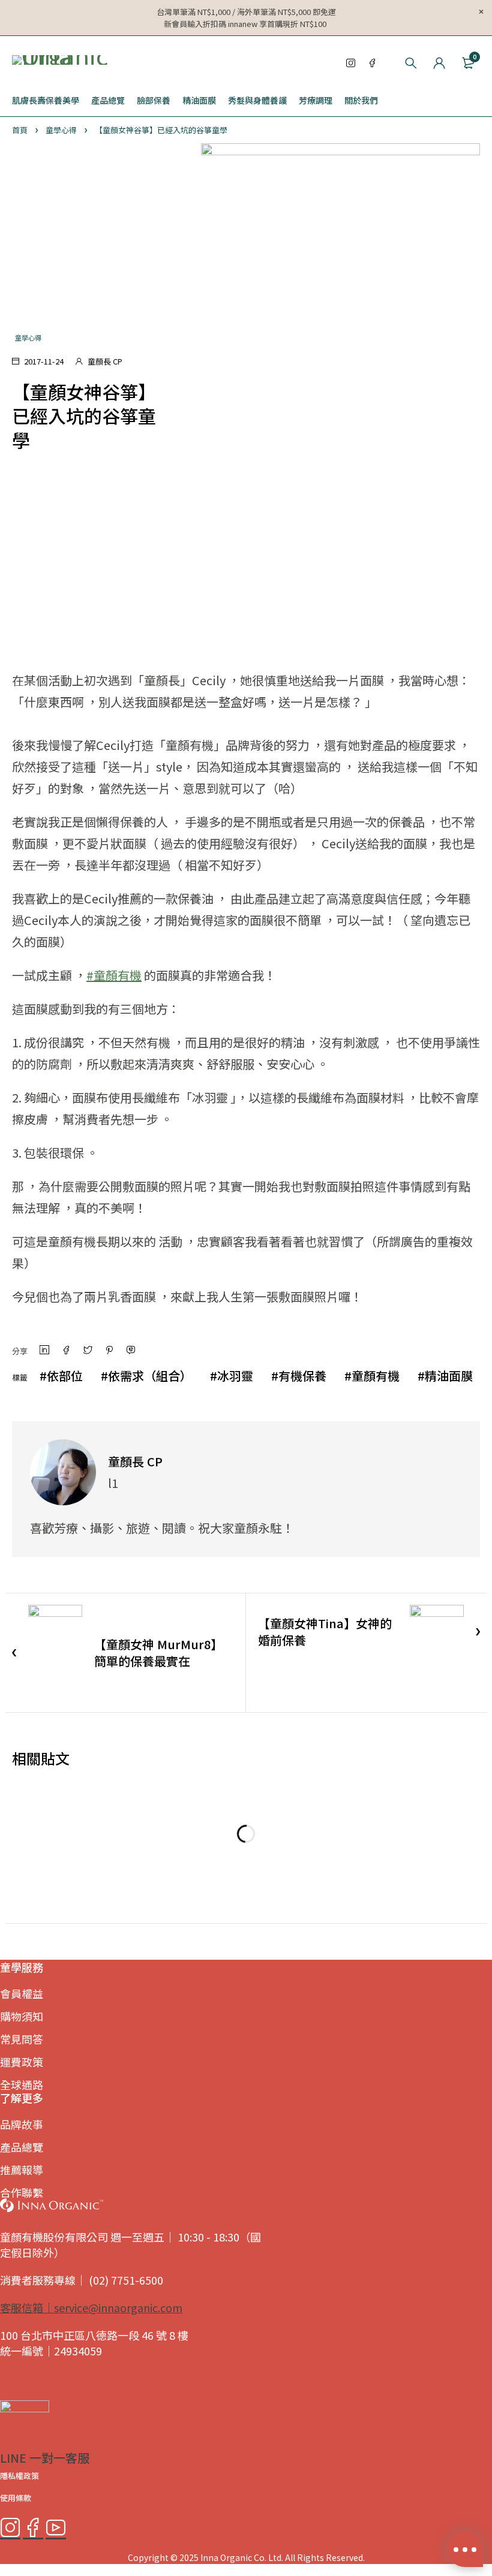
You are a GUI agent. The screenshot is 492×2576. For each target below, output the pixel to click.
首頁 (20, 130)
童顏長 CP (105, 361)
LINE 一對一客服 (45, 2458)
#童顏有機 (114, 975)
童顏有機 (376, 1376)
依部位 (65, 1376)
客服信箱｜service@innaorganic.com (91, 2307)
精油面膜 (449, 1376)
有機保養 (302, 1376)
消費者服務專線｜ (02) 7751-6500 (82, 2280)
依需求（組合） (150, 1376)
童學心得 (61, 130)
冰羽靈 (235, 1376)
